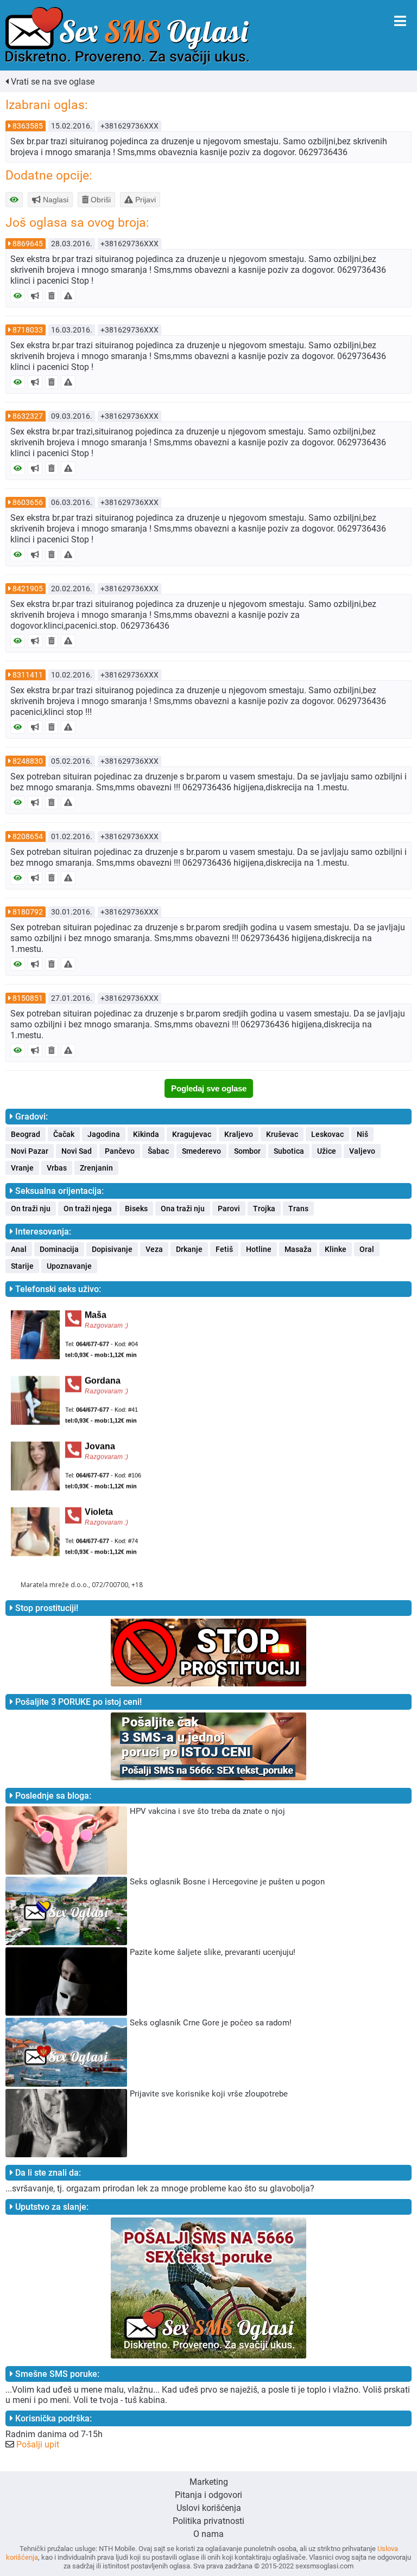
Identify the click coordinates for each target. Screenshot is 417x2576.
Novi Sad (77, 1151)
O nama (208, 2534)
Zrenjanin (96, 1168)
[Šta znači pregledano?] (18, 296)
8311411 (28, 675)
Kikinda (146, 1134)
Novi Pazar (30, 1151)
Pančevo (120, 1151)
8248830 (28, 761)
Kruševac (282, 1134)
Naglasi (55, 200)
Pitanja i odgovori (208, 2495)
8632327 (28, 416)
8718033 (28, 330)
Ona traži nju (183, 1209)
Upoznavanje (69, 1266)
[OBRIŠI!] (52, 296)
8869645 (28, 244)
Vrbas (57, 1168)
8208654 (28, 836)
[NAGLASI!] (35, 296)
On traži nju (31, 1209)
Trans (298, 1209)
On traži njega (88, 1209)
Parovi (229, 1209)
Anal (19, 1249)
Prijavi (144, 200)
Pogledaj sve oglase (209, 1088)
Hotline (259, 1249)
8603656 (28, 502)
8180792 (28, 912)
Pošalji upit (38, 2444)
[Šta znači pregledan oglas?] (14, 200)
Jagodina (104, 1134)
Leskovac (327, 1134)
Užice (327, 1151)
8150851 (28, 998)
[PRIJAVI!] (68, 296)
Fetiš (224, 1249)
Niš (362, 1134)
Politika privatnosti (208, 2521)
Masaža (298, 1249)
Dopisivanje (112, 1249)
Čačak (64, 1134)
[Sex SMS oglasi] (127, 36)
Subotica (289, 1151)
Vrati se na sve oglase (52, 82)
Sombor (247, 1151)
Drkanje (189, 1249)
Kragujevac (192, 1134)
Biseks (136, 1209)
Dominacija (59, 1249)
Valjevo (362, 1151)
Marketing (209, 2482)
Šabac (158, 1151)
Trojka (264, 1209)
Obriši (100, 200)
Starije (22, 1266)
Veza (154, 1249)
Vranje (22, 1168)
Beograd (26, 1134)
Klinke (336, 1249)
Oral (367, 1249)
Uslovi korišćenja (209, 2508)
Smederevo (201, 1151)
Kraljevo (239, 1134)
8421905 (28, 589)
